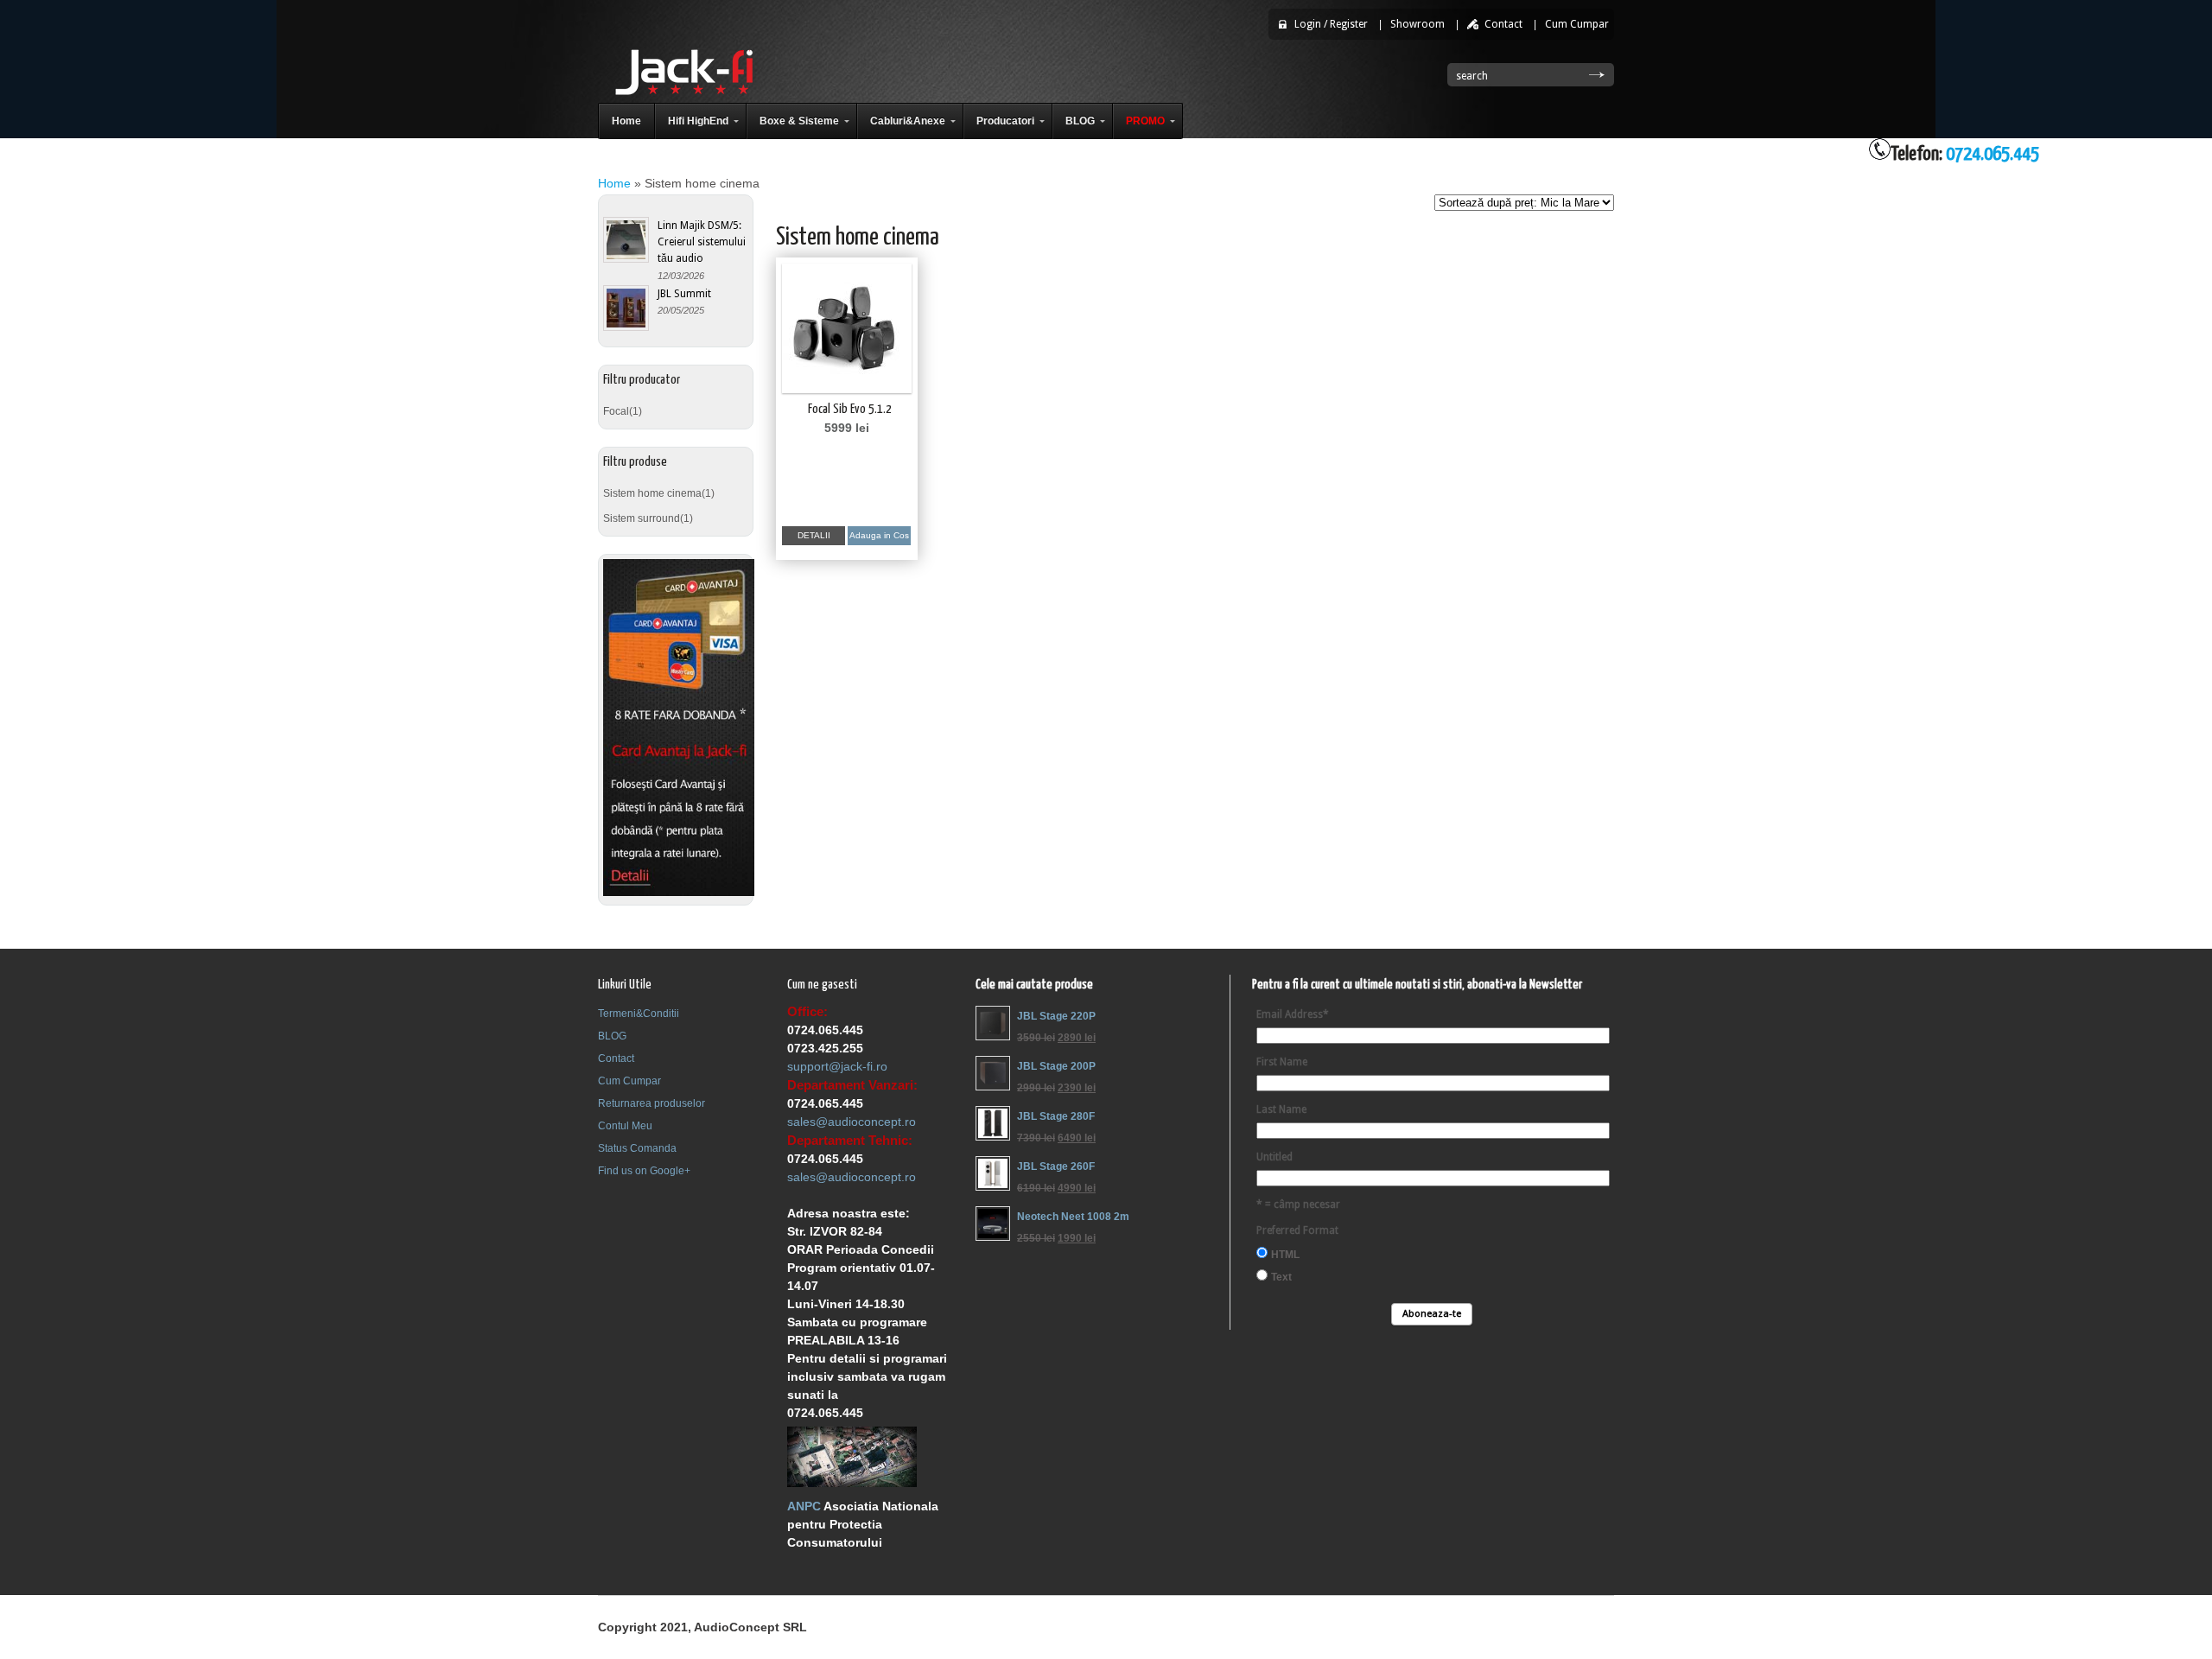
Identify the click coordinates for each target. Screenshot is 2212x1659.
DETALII (814, 535)
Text (1281, 1277)
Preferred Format (1297, 1230)
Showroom (1417, 24)
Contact (1503, 24)
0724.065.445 (1993, 154)
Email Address (1293, 1014)
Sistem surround (642, 518)
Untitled (1274, 1157)
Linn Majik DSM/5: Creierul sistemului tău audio (702, 242)
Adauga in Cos (879, 535)
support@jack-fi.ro (837, 1066)
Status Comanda (637, 1148)
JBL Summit (684, 293)
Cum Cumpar (1577, 24)
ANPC (804, 1506)
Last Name (1281, 1109)
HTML (1285, 1255)
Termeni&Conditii (639, 1014)
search (1472, 76)
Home (614, 183)
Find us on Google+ (644, 1171)
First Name (1282, 1062)
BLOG (612, 1036)
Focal (616, 411)
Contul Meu (625, 1126)
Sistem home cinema (652, 493)
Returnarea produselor (652, 1103)
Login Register (1331, 24)
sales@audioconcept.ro (852, 1122)
